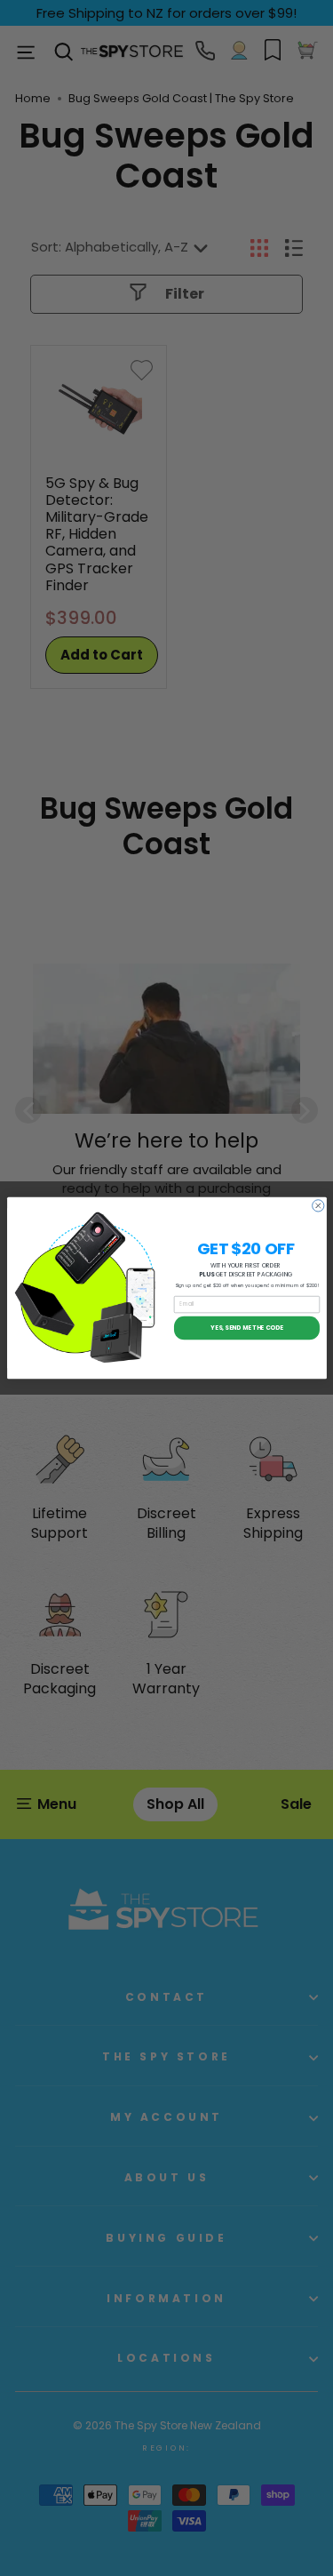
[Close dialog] (317, 1206)
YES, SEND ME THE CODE (246, 1328)
